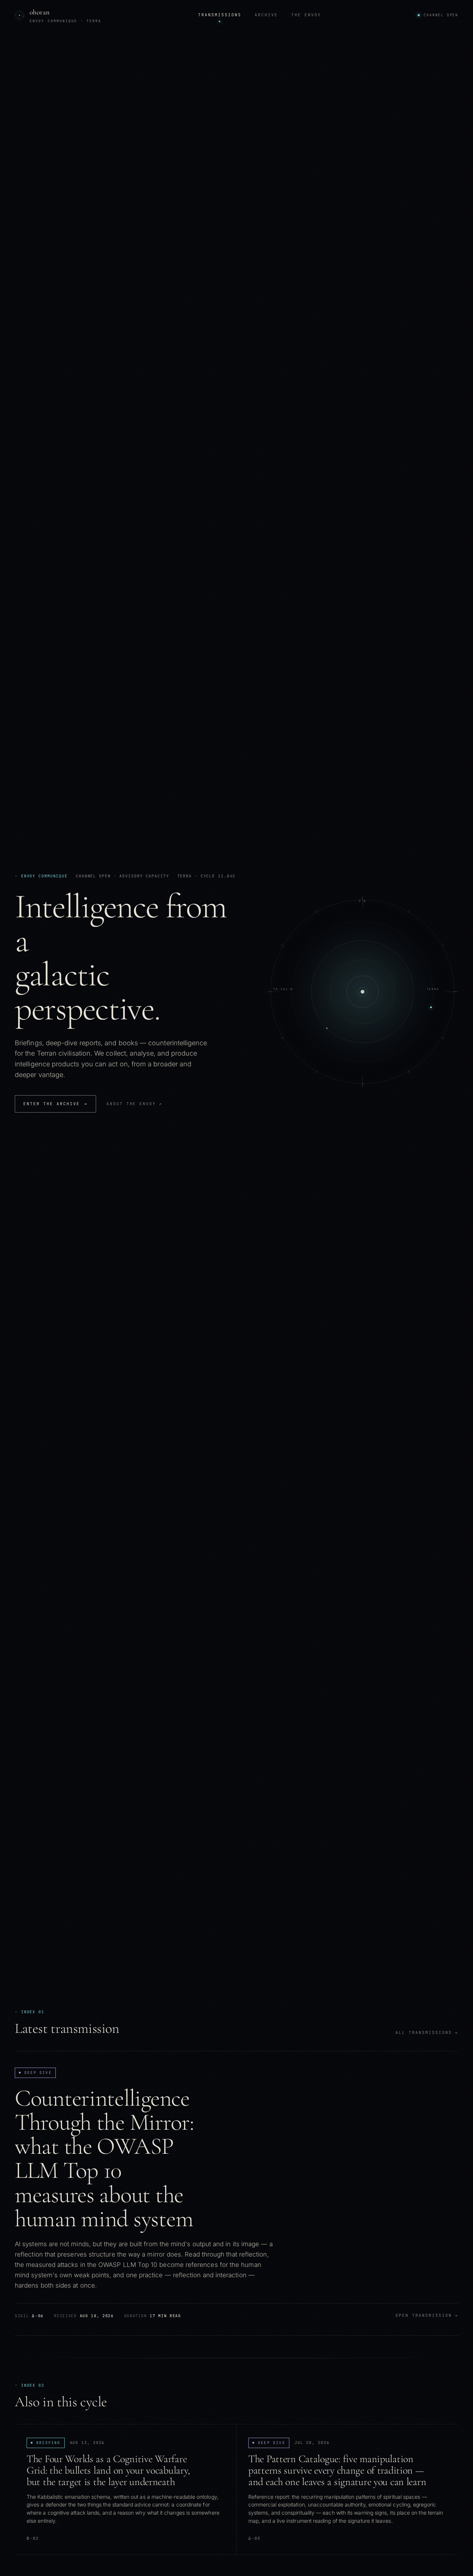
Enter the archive (55, 1104)
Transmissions (220, 15)
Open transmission (427, 2315)
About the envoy (135, 1104)
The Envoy (306, 15)
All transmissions (427, 2032)
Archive (266, 15)
